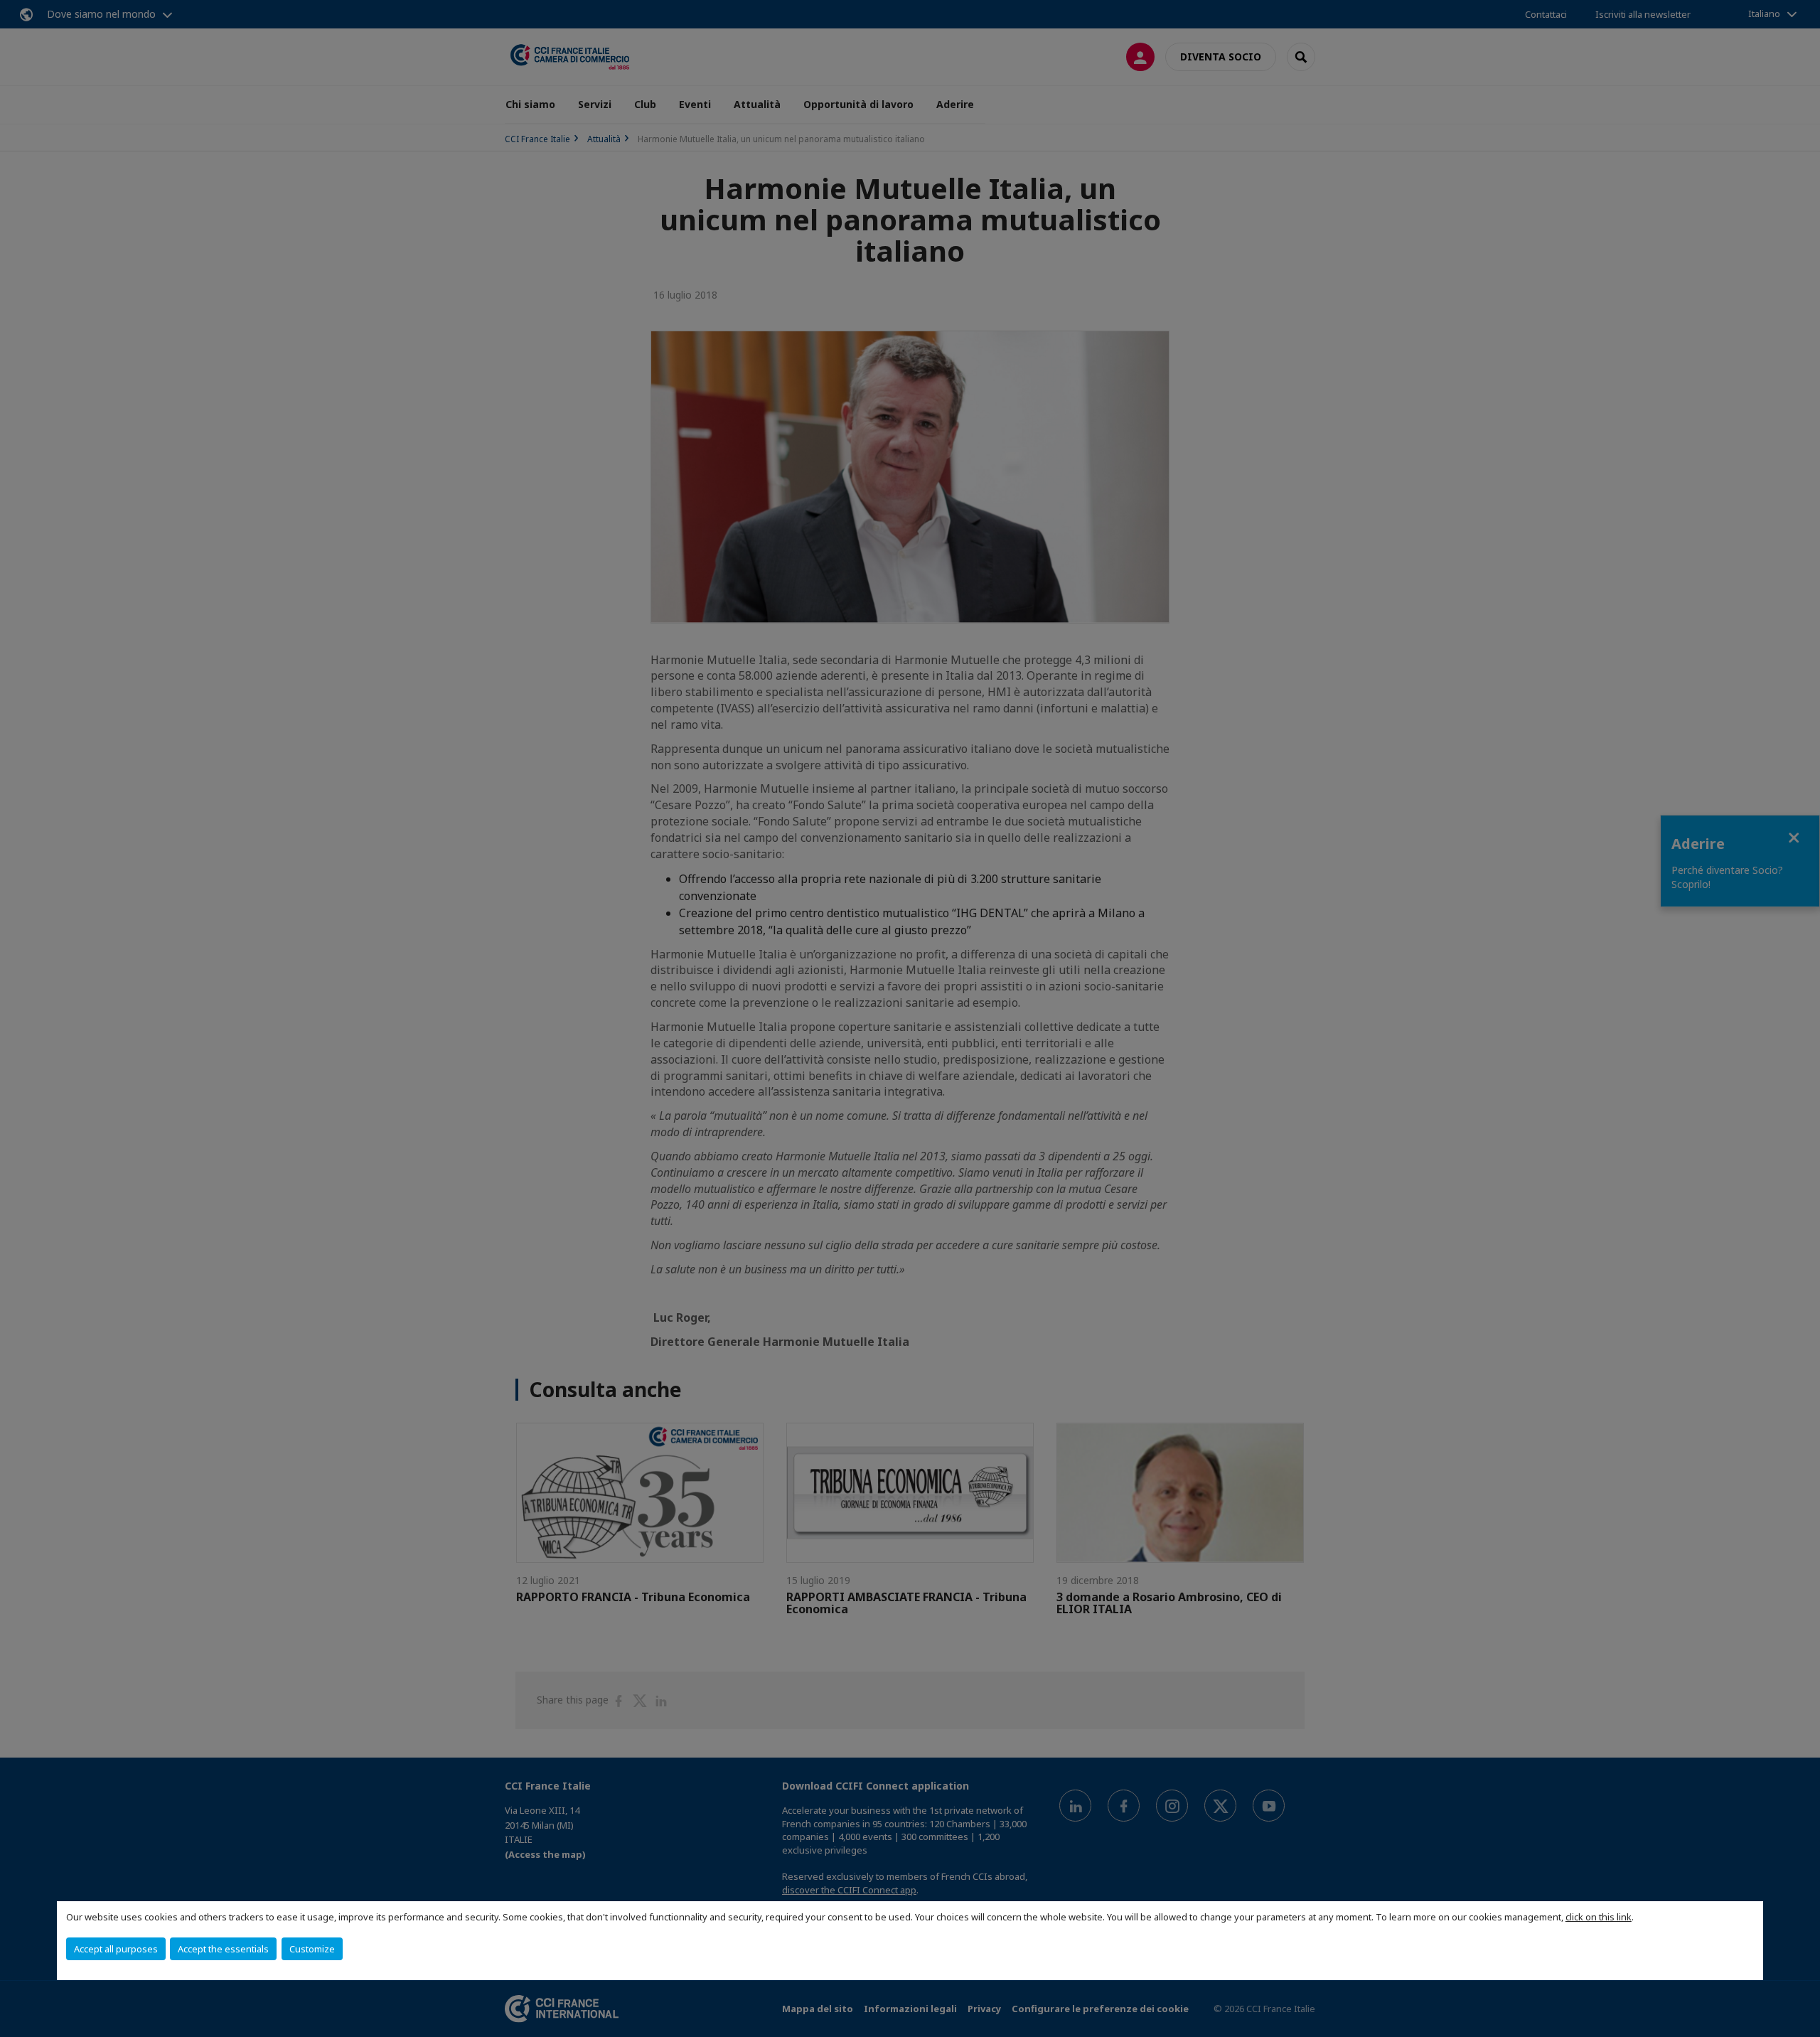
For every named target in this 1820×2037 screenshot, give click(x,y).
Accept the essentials (223, 1949)
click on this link (1599, 1917)
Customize (312, 1949)
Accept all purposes (116, 1949)
